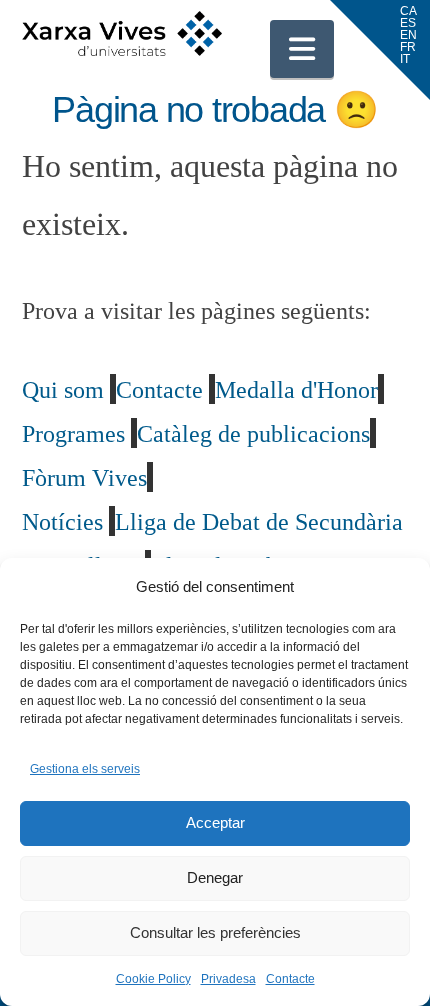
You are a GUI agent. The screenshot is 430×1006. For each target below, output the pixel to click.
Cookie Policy (153, 979)
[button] (302, 49)
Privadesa (228, 979)
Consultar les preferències (215, 932)
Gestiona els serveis (85, 769)
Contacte (290, 979)
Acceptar (215, 822)
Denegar (215, 877)
